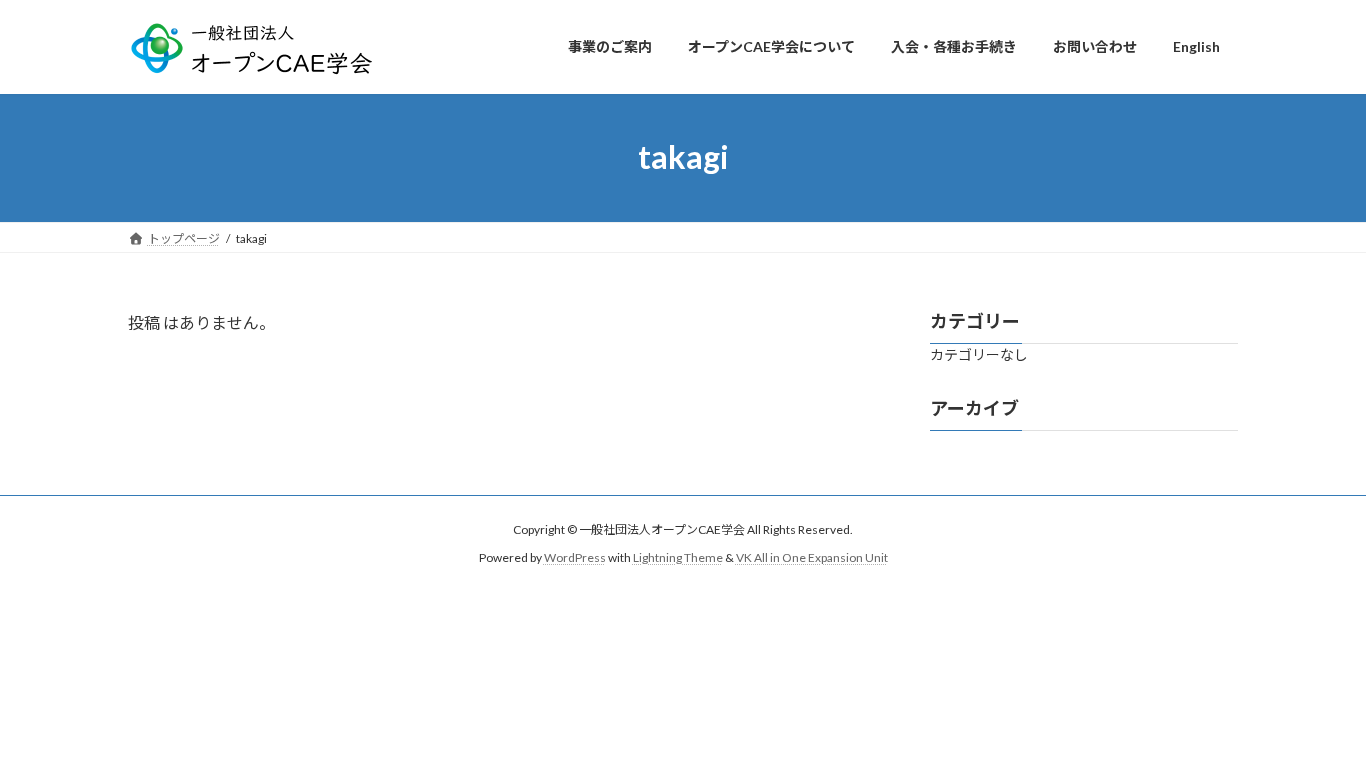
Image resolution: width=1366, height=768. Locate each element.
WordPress (575, 557)
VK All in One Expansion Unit (812, 557)
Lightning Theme (678, 557)
